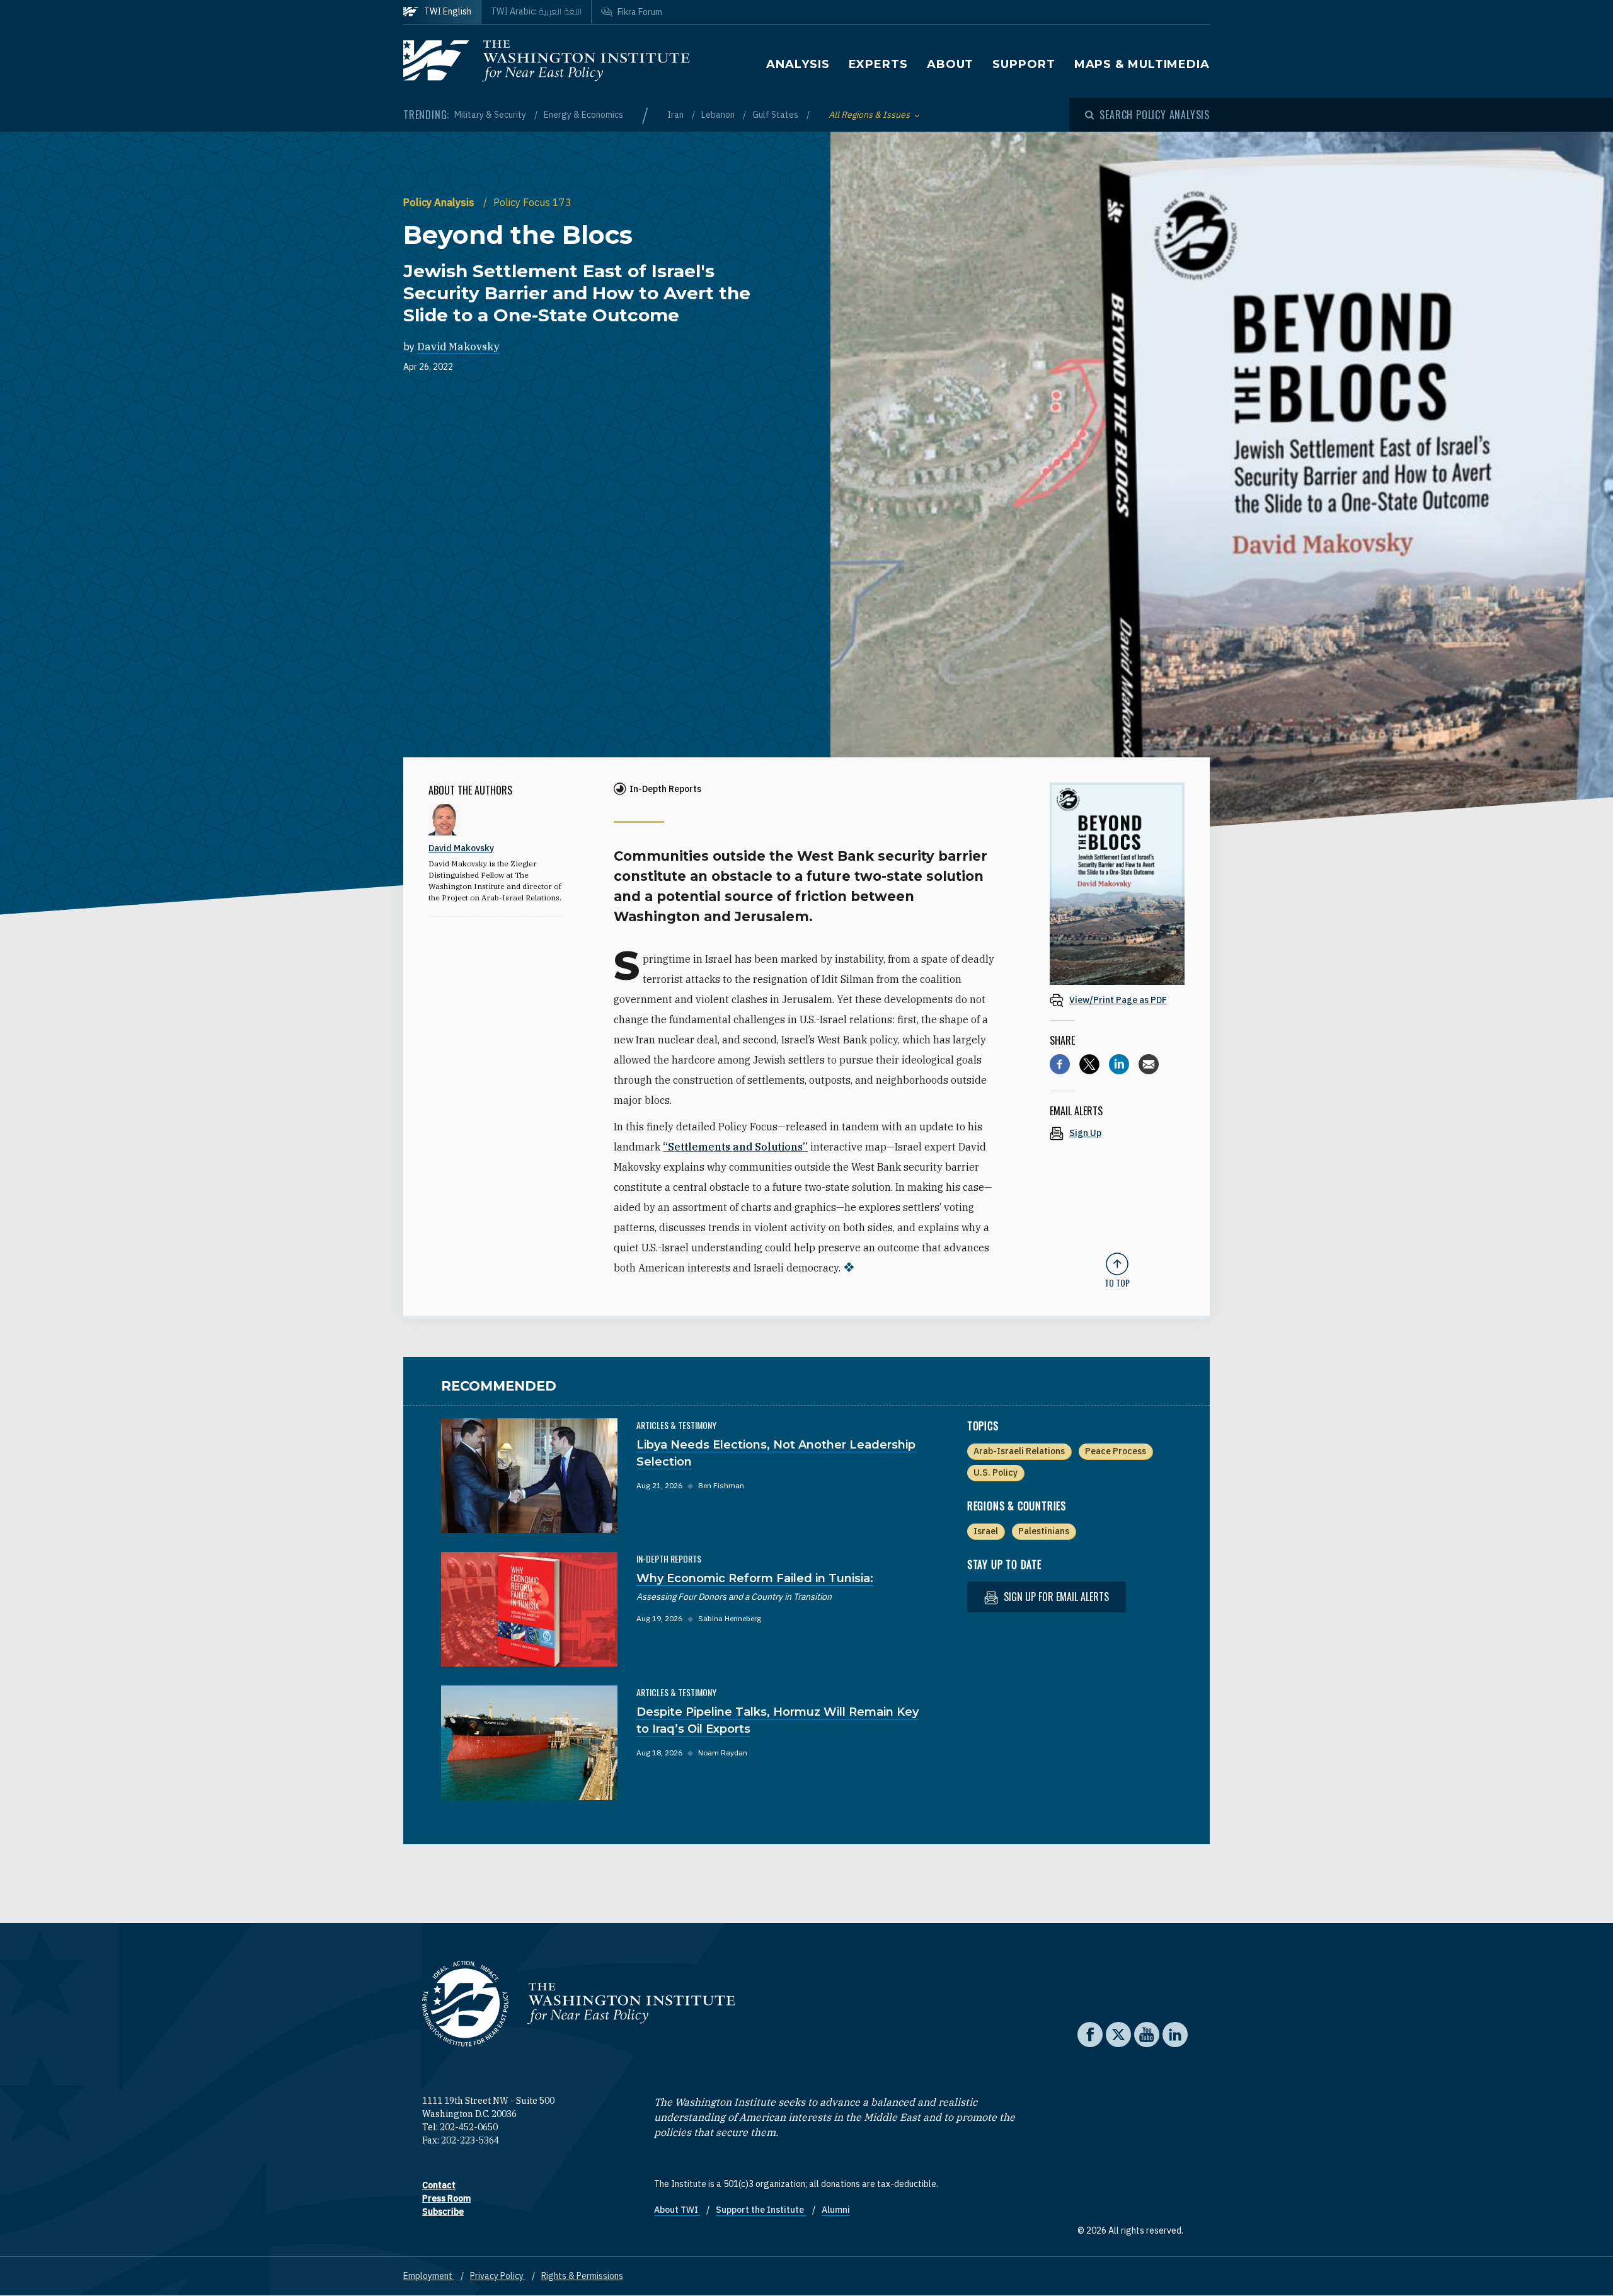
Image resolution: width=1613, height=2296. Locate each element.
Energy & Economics (583, 115)
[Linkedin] (1119, 1064)
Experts (878, 64)
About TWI (677, 2210)
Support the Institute (761, 2210)
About (950, 64)
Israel (986, 1531)
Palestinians (1044, 1531)
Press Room (446, 2198)
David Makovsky (458, 347)
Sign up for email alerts (1055, 1597)
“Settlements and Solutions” (735, 1147)
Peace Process (1116, 1451)
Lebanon (719, 115)
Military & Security (491, 115)
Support (1024, 64)
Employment (429, 2276)
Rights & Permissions (582, 2276)
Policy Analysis (440, 202)
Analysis (798, 64)
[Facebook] (1060, 1064)
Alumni (836, 2210)
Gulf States (776, 115)
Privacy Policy (498, 2276)
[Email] (1149, 1064)
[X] (1089, 1064)
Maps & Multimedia (1142, 64)
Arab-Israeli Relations (1019, 1451)
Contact (439, 2185)
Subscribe (443, 2212)
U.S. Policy (996, 1472)
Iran (676, 115)
